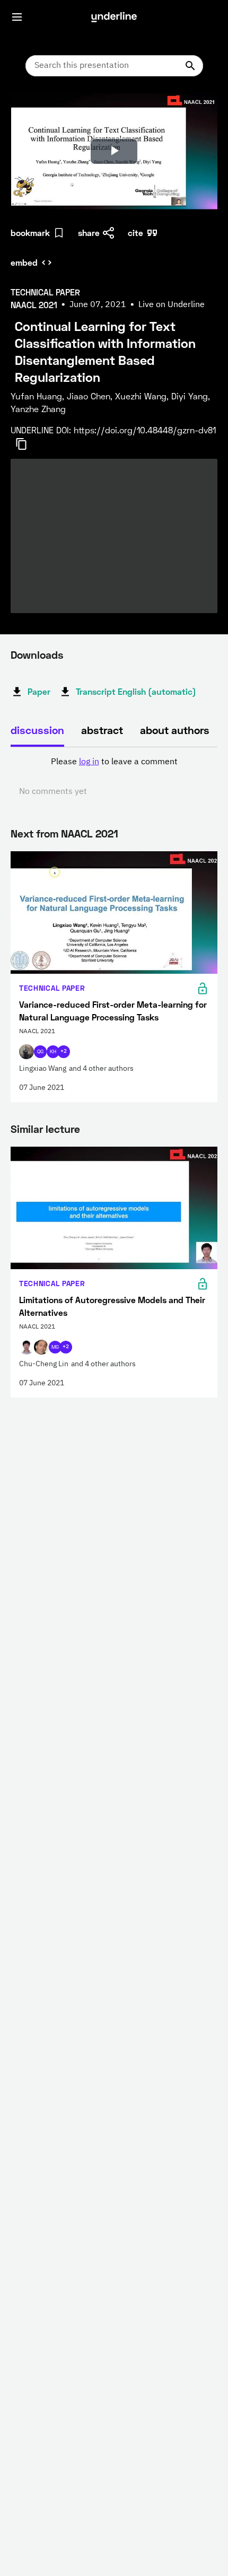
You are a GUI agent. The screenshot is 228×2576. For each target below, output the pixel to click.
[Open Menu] (17, 17)
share (89, 233)
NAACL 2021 (90, 833)
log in (89, 762)
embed (24, 262)
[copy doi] (28, 444)
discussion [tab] (37, 730)
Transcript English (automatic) (136, 691)
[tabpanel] (114, 777)
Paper (39, 691)
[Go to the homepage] (114, 17)
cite (135, 233)
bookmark (30, 233)
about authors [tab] (175, 730)
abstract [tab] (102, 730)
